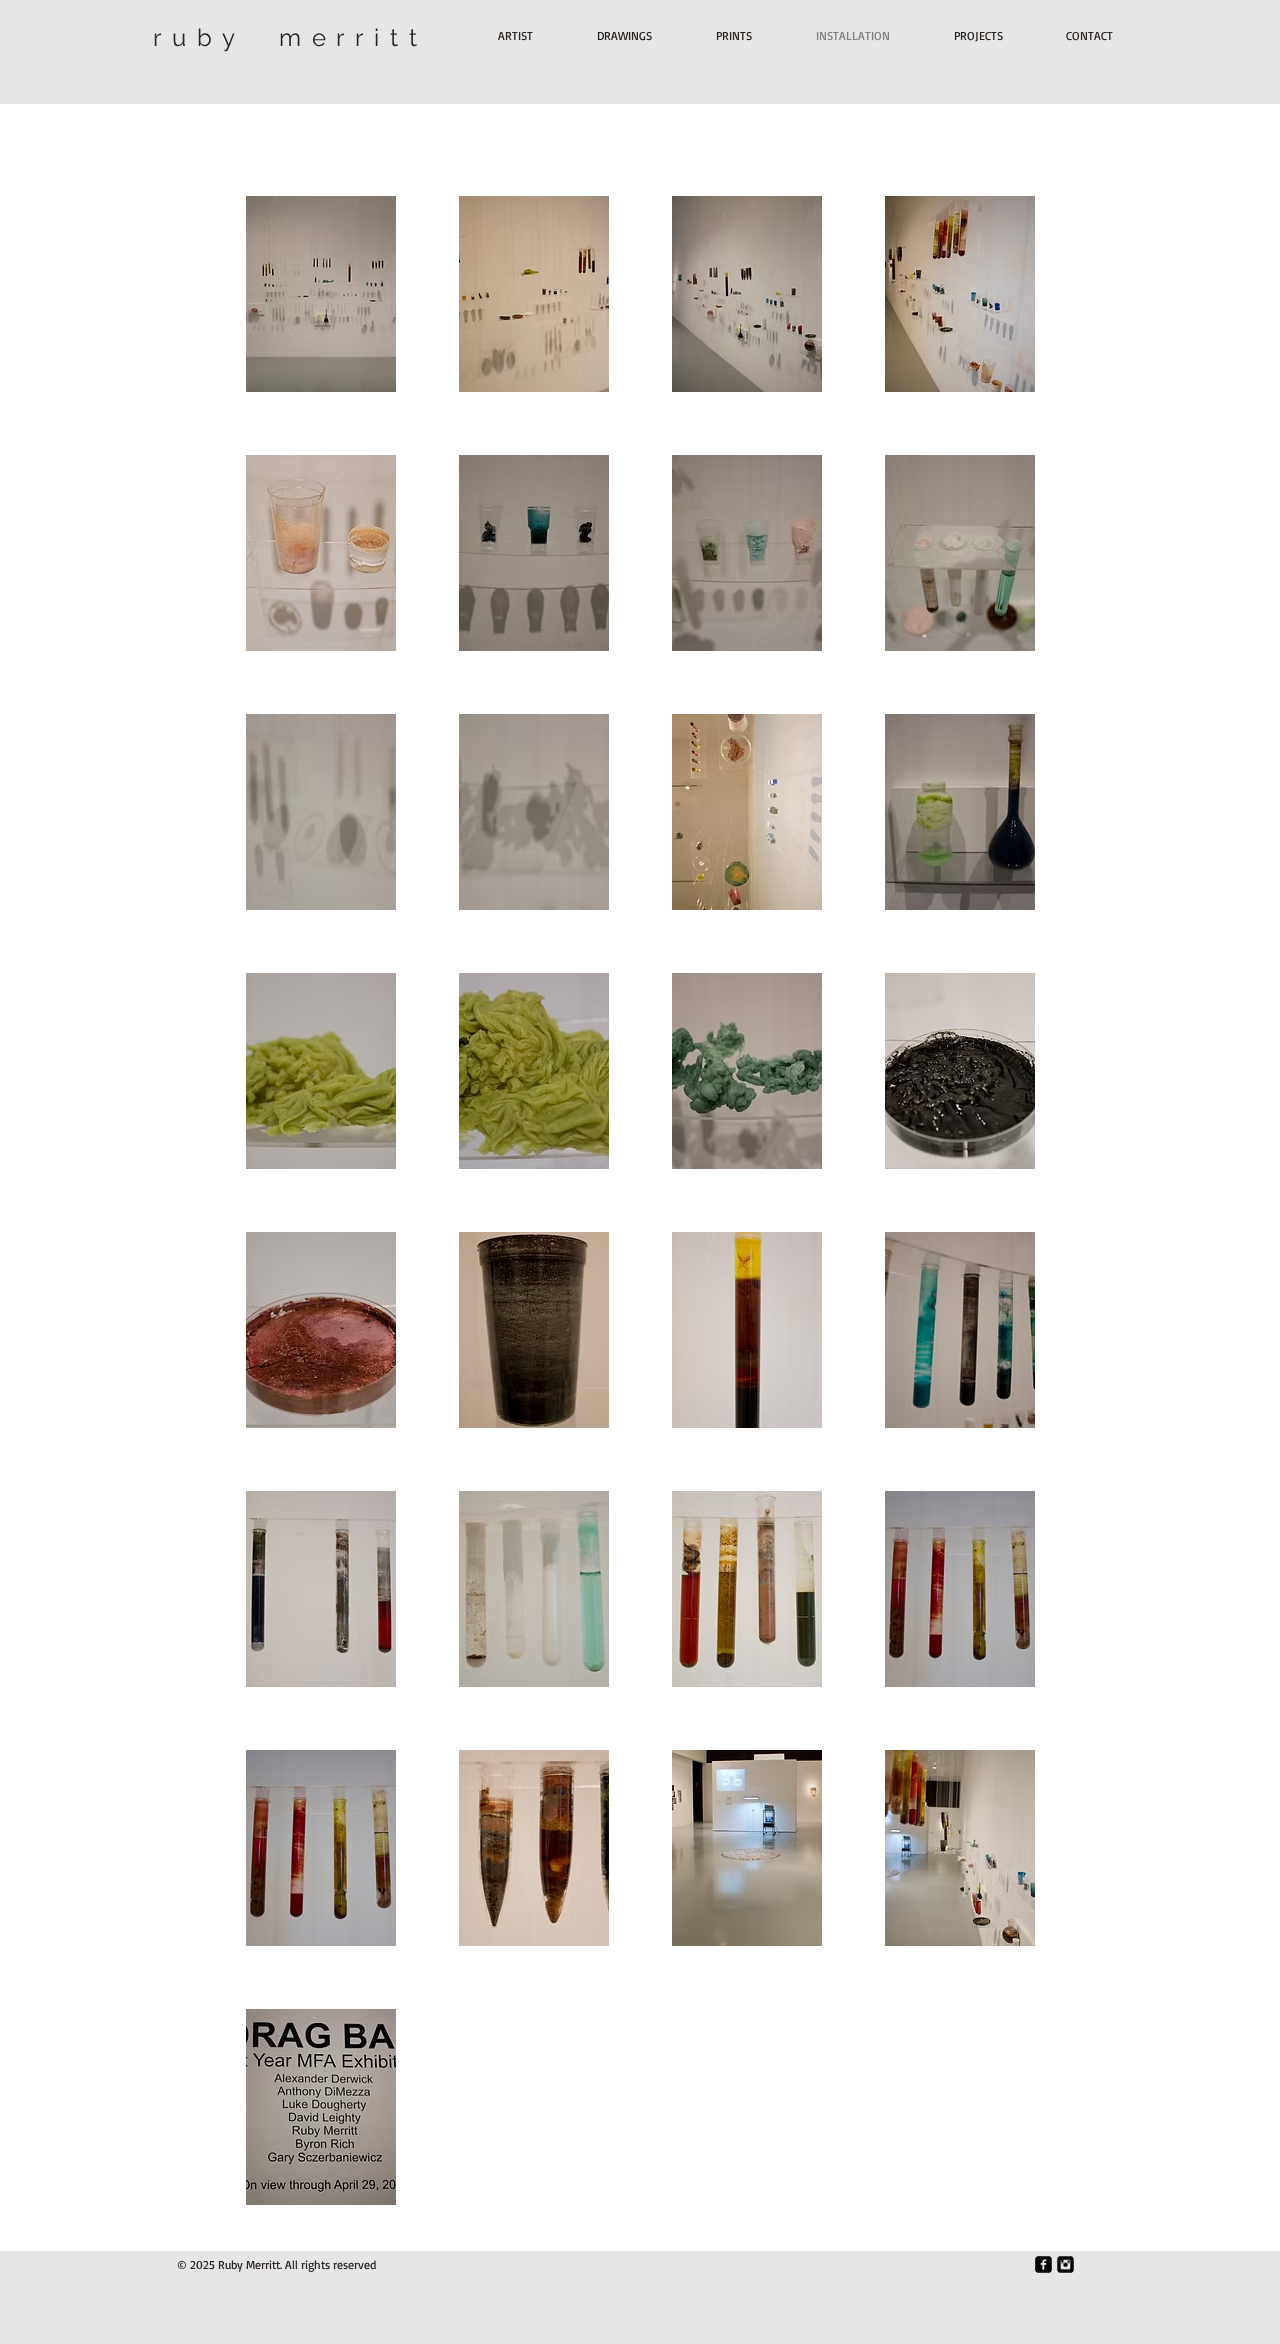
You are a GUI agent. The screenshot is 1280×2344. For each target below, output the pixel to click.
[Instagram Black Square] (1065, 2264)
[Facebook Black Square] (1043, 2264)
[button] (321, 294)
